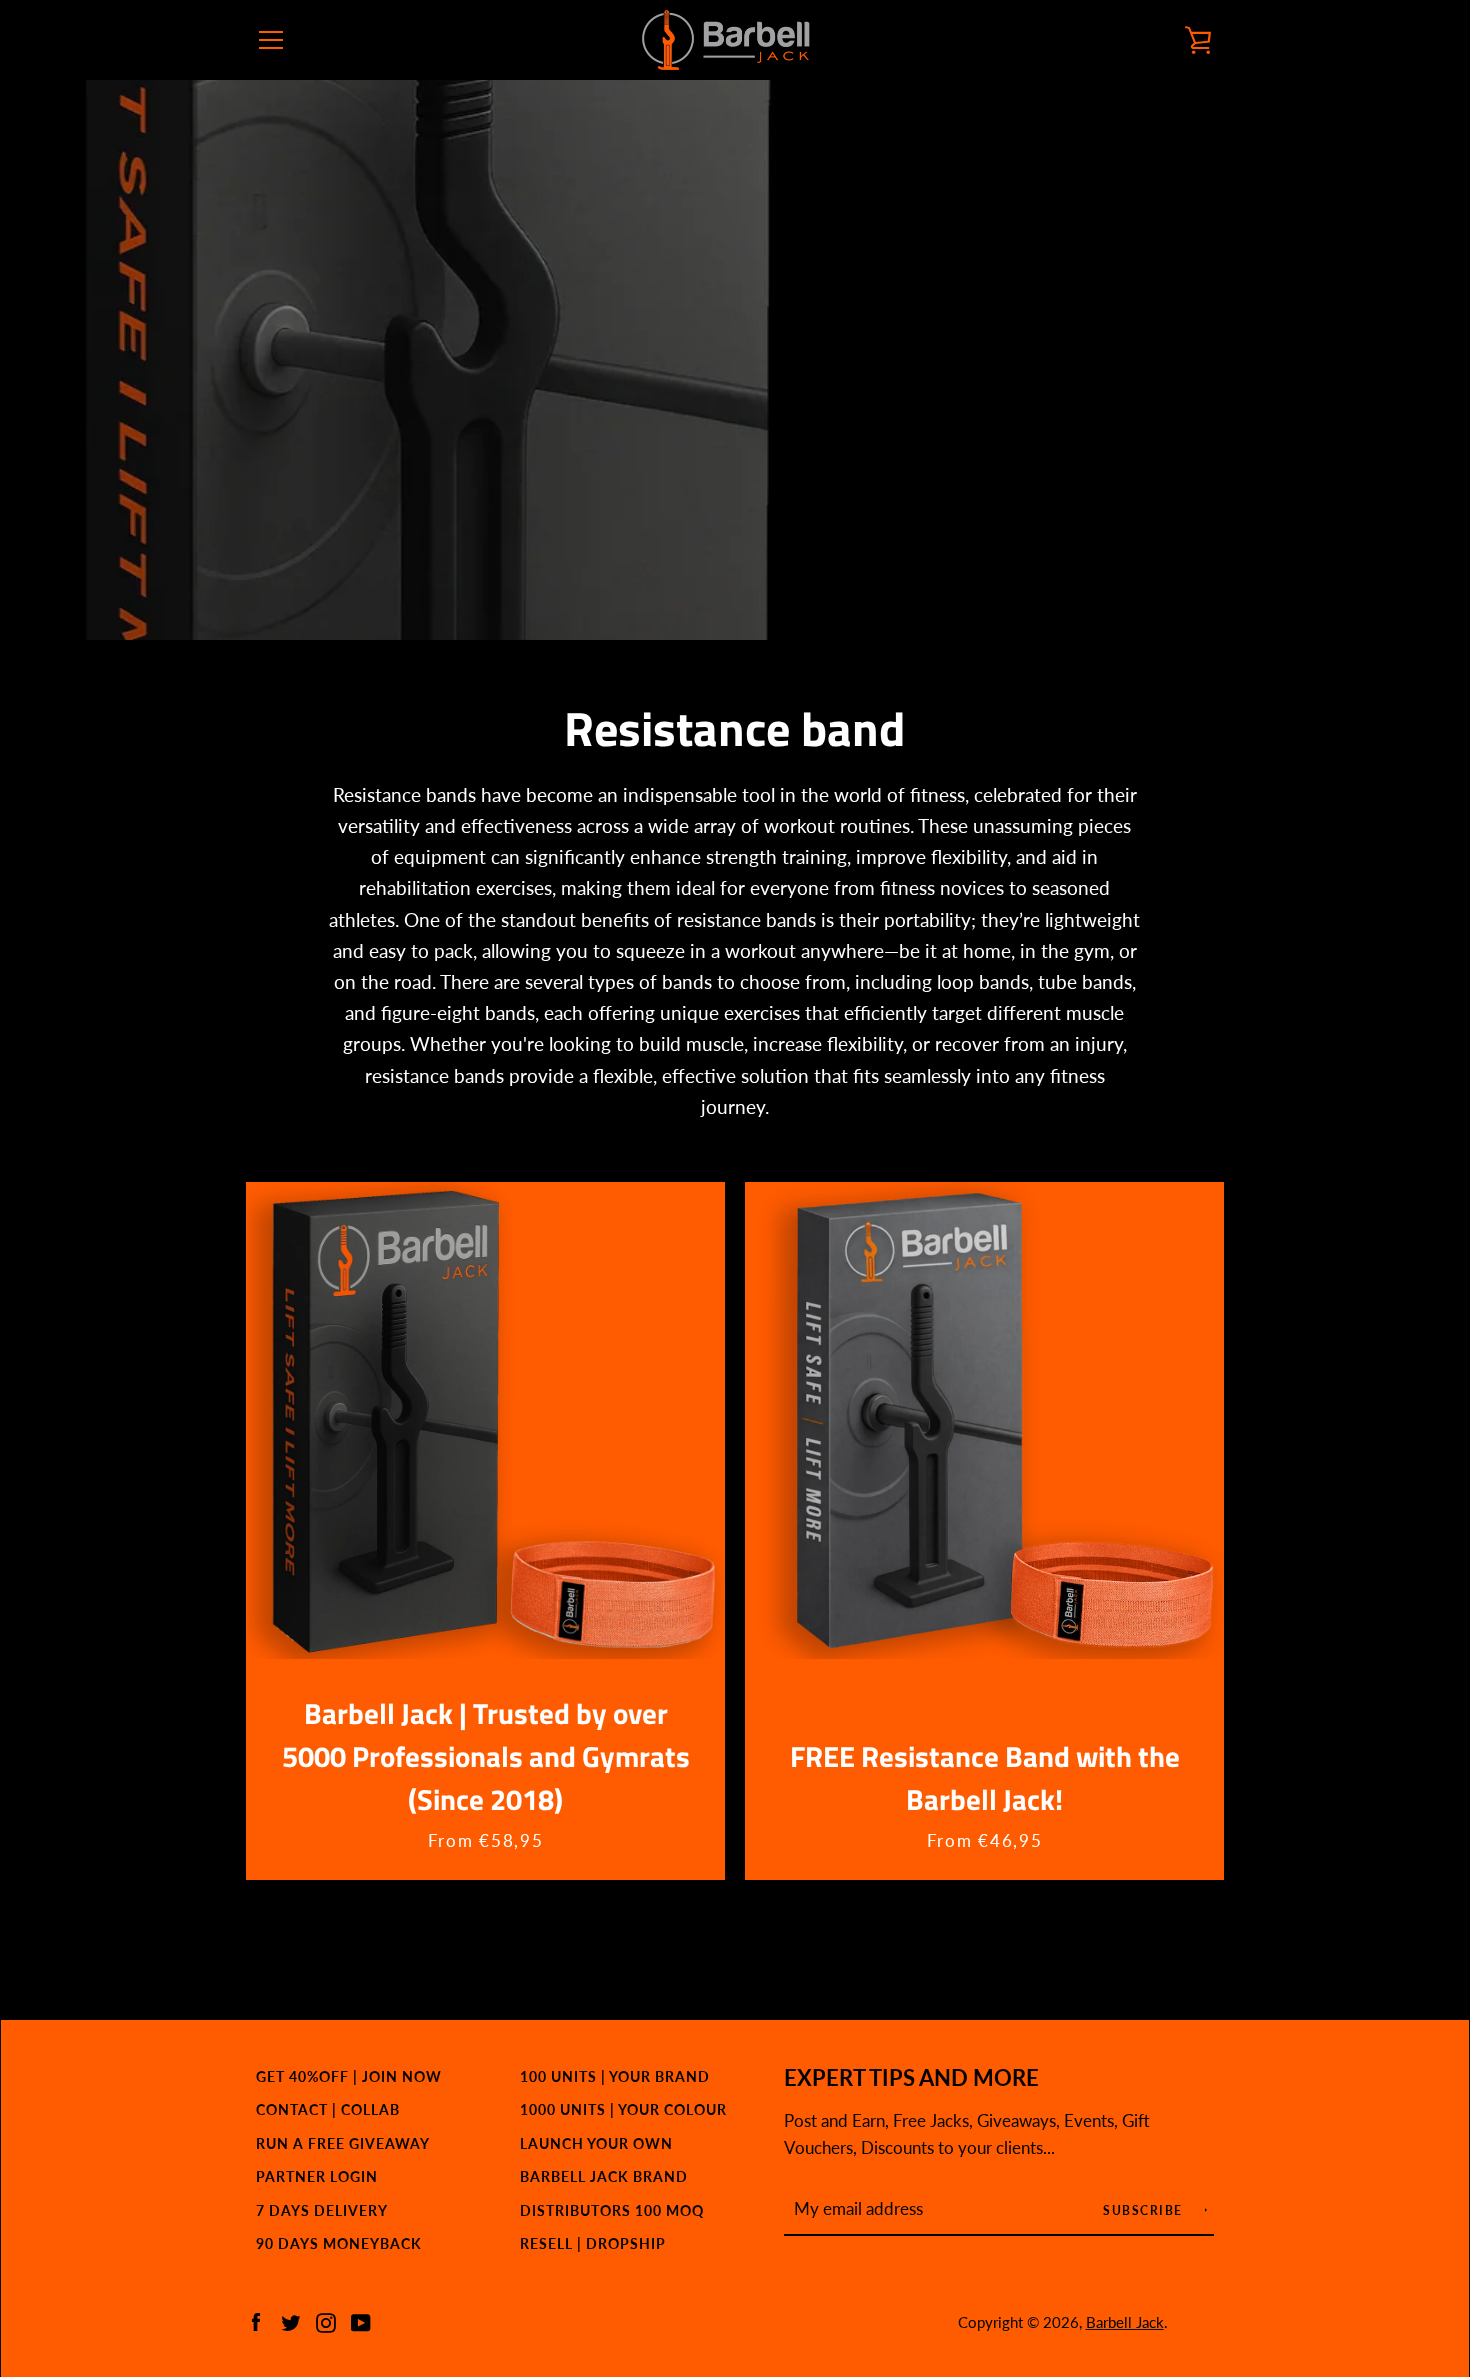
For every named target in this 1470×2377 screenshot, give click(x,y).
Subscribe (1145, 2210)
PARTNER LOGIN (317, 2176)
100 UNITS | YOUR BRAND (615, 2076)
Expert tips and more (911, 2078)
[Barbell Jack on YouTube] (361, 2320)
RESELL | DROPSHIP (593, 2243)
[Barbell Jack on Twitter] (291, 2320)
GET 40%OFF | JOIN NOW (349, 2076)
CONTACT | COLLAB (328, 2109)
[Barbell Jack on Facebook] (256, 2320)
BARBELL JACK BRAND (604, 2176)
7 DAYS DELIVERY (322, 2210)
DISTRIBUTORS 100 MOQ (612, 2210)
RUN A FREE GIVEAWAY (343, 2143)
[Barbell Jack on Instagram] (326, 2320)
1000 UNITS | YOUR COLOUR (623, 2109)
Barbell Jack (1125, 2322)
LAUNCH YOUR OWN (596, 2143)
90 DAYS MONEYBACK (339, 2243)
